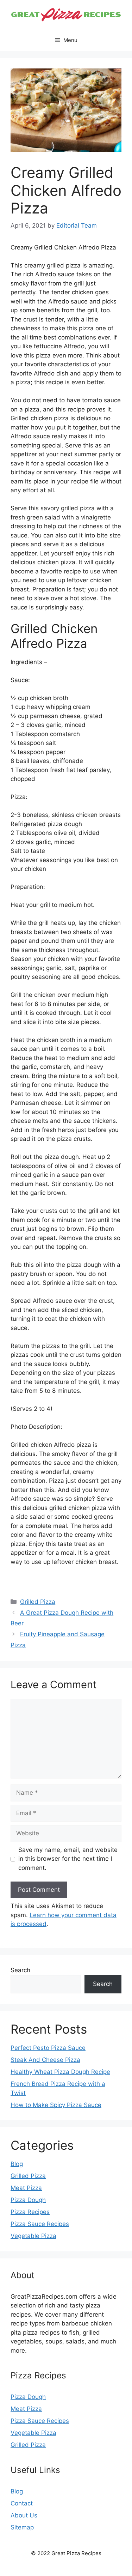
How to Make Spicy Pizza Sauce (56, 2105)
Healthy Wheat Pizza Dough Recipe (60, 2072)
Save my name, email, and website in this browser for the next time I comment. (68, 1859)
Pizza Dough (28, 2200)
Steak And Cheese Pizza (45, 2060)
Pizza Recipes (30, 2212)
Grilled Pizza (38, 1602)
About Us (24, 2515)
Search (20, 1970)
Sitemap (22, 2527)
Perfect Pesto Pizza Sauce (48, 2048)
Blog (17, 2164)
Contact (22, 2503)
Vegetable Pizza (33, 2236)
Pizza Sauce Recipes (40, 2224)
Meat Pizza (26, 2188)
